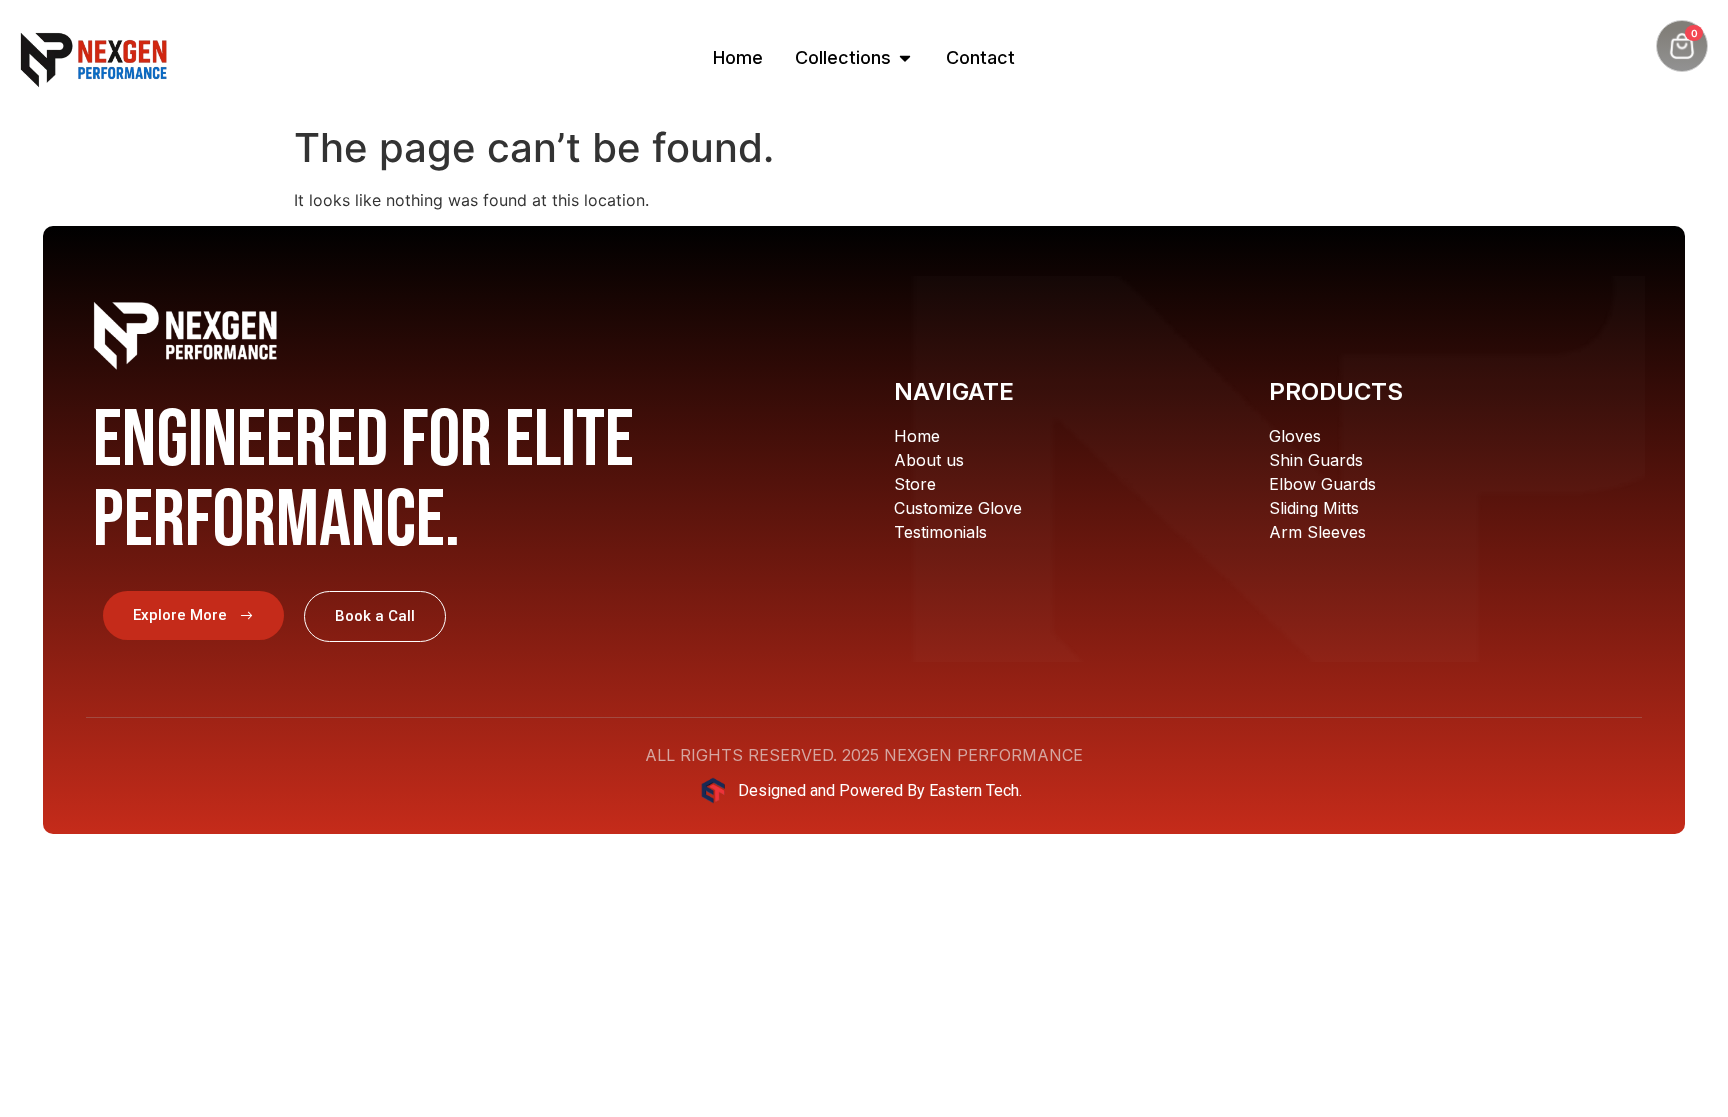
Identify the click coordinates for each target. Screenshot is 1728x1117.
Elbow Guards (1322, 484)
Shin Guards (1316, 460)
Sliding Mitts (1314, 508)
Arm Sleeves (1317, 532)
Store (915, 484)
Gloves (1295, 436)
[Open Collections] (905, 57)
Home (917, 436)
